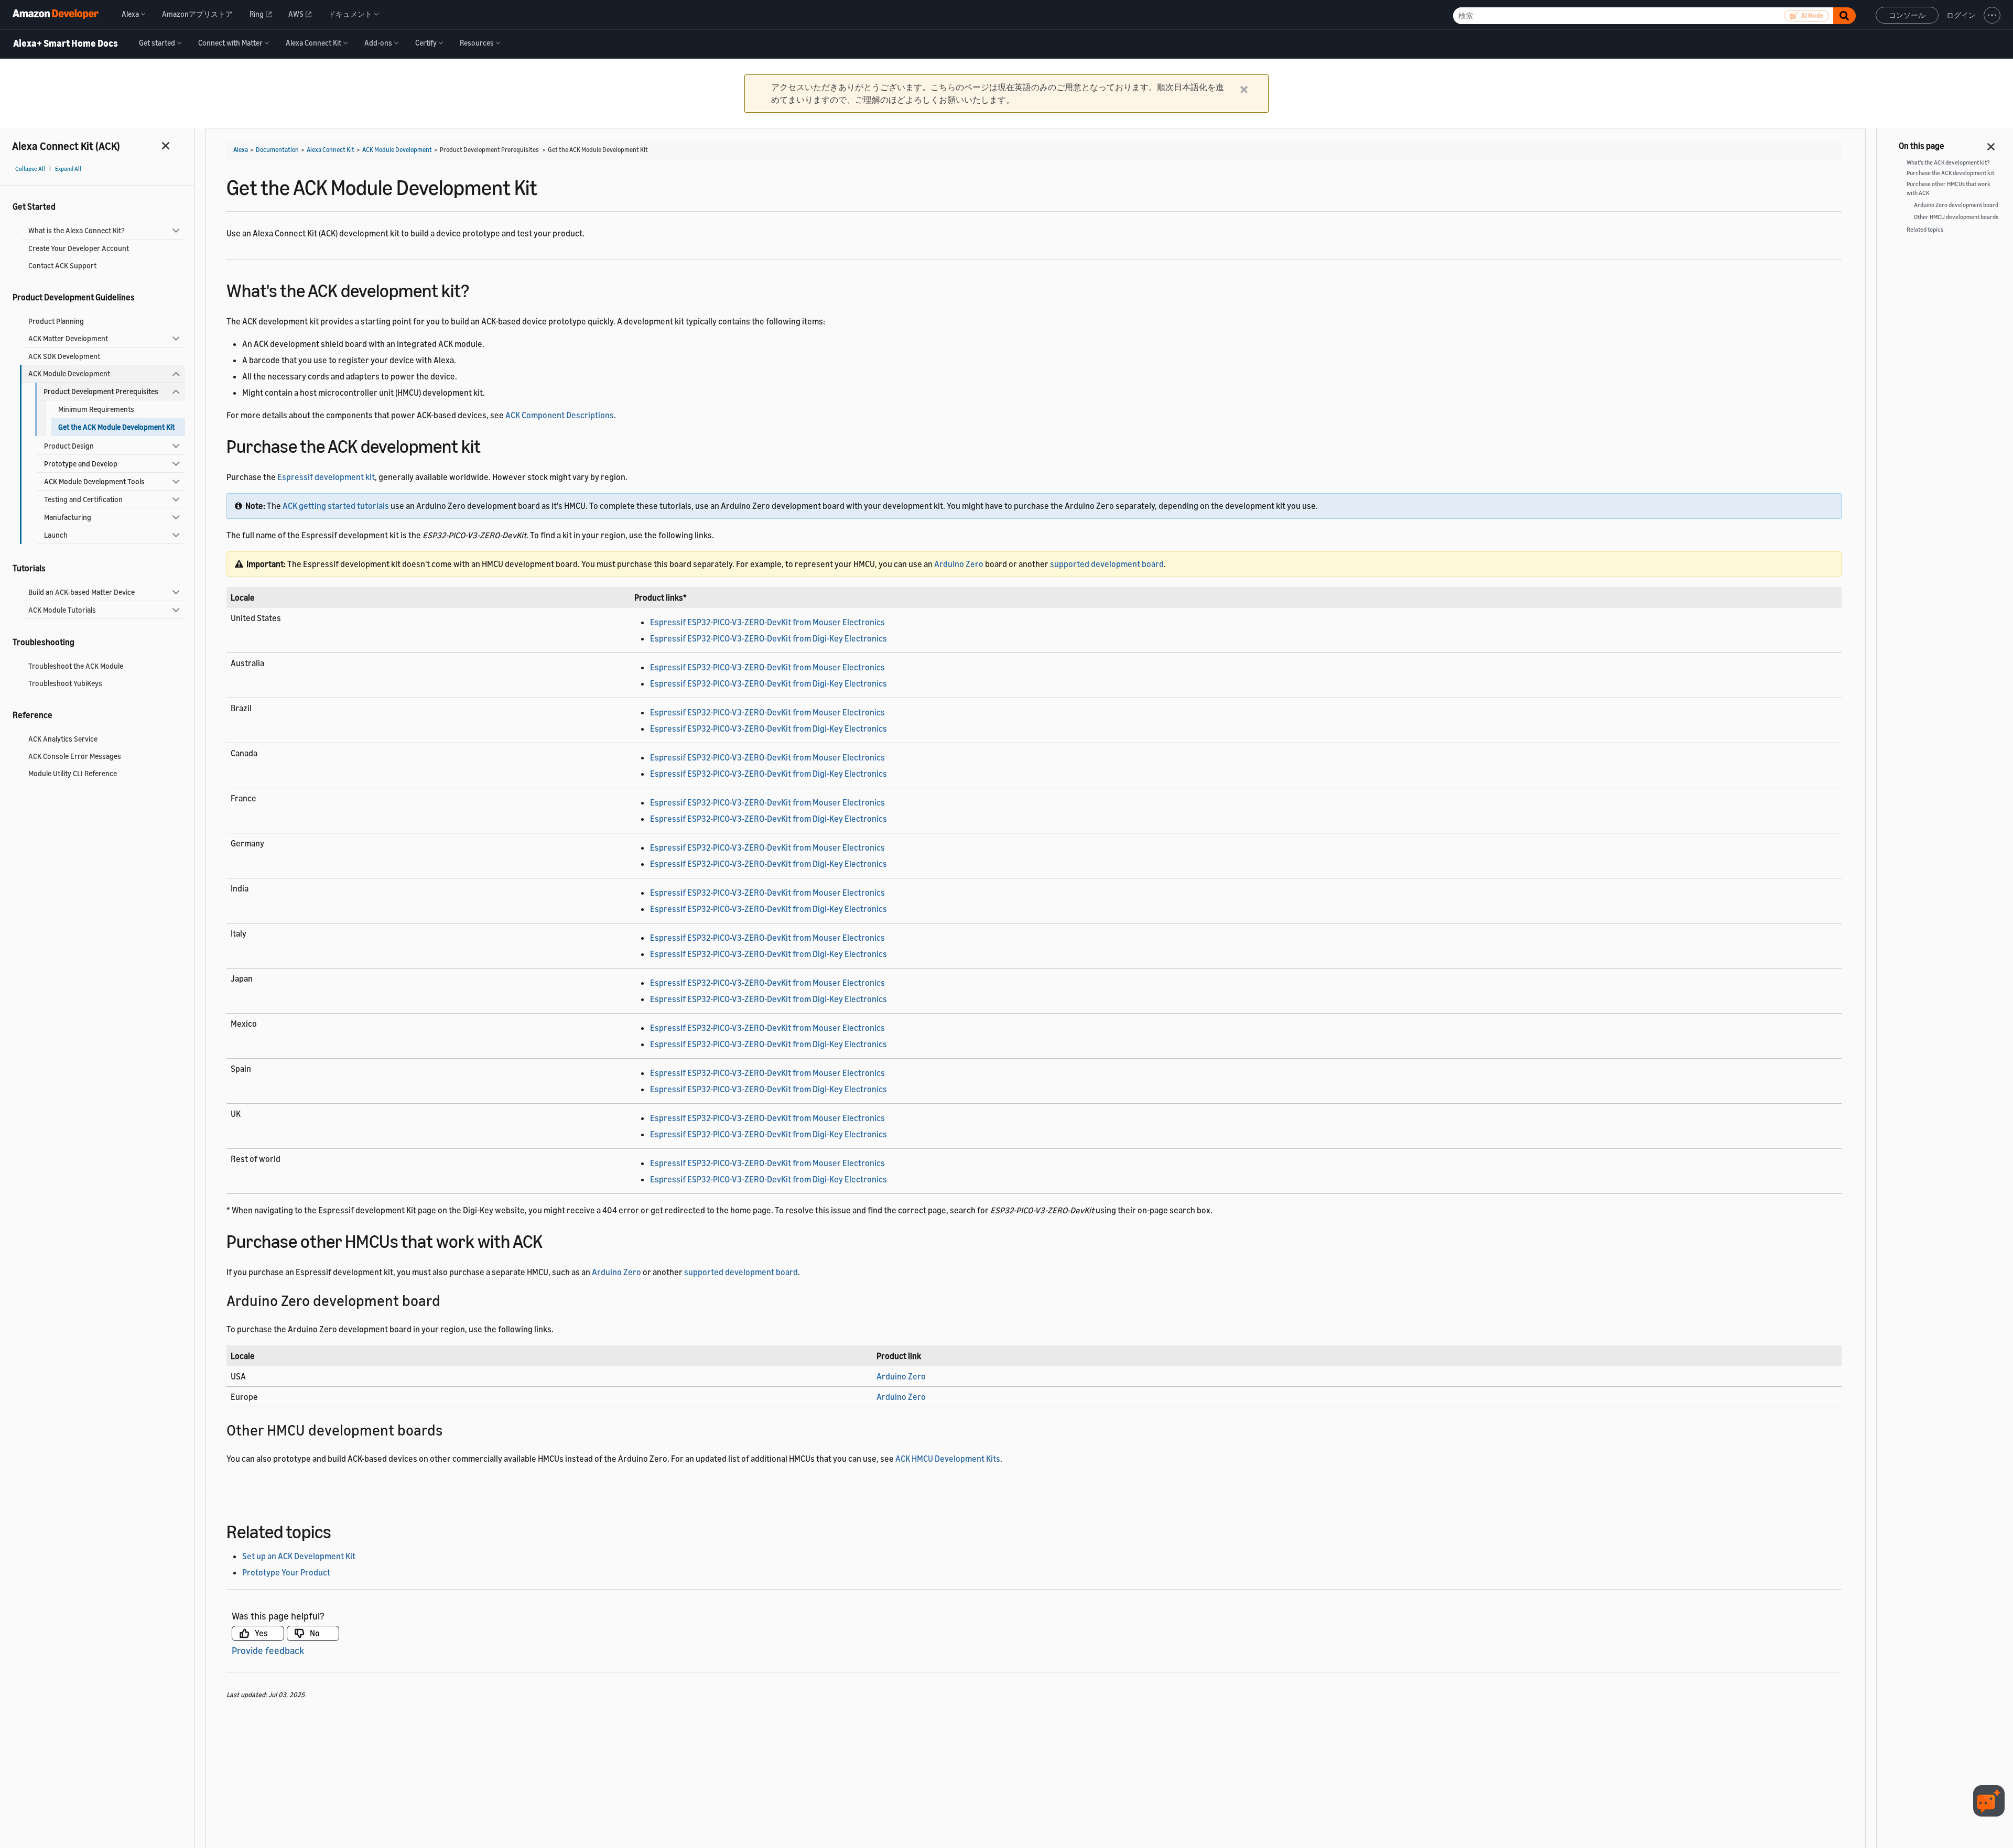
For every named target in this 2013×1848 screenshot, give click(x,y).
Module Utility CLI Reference (73, 773)
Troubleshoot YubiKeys (65, 683)
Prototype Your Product (286, 1572)
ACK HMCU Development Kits (948, 1459)
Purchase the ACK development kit (1950, 173)
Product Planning (56, 321)
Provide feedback (268, 1650)
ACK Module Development (69, 373)
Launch (56, 535)
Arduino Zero (959, 564)
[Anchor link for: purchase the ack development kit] (490, 445)
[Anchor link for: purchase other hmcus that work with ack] (552, 1240)
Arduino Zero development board (1956, 205)
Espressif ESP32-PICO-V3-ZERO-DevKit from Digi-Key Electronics (769, 638)
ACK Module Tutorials (62, 610)
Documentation (277, 150)
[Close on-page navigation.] (1992, 144)
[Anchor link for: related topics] (340, 1530)
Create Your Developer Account (79, 248)
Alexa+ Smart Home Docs (66, 44)
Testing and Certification (83, 499)
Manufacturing (68, 517)
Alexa (241, 150)
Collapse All (30, 169)
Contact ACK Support (62, 265)
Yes (261, 1633)
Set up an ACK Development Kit (299, 1556)
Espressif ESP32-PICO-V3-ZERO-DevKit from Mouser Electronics (767, 622)
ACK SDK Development (64, 356)
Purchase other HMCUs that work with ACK (1949, 188)
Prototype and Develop (81, 464)
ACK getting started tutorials (336, 506)
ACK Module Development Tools (94, 481)
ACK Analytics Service (63, 739)
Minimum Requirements (96, 409)
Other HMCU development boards (1956, 217)
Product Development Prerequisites (101, 391)
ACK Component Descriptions (560, 415)
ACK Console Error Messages (75, 756)
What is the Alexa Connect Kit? (77, 230)
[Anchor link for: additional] (450, 1429)
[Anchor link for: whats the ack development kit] (478, 289)
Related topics (1925, 230)
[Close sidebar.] (166, 145)
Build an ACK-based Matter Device (82, 592)
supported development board (1107, 564)
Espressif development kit (326, 477)
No (315, 1633)
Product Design (69, 446)
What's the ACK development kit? (1948, 162)
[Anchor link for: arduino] (448, 1300)
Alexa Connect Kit (331, 150)
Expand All (68, 169)
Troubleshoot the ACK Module (76, 666)
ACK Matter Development (68, 338)
